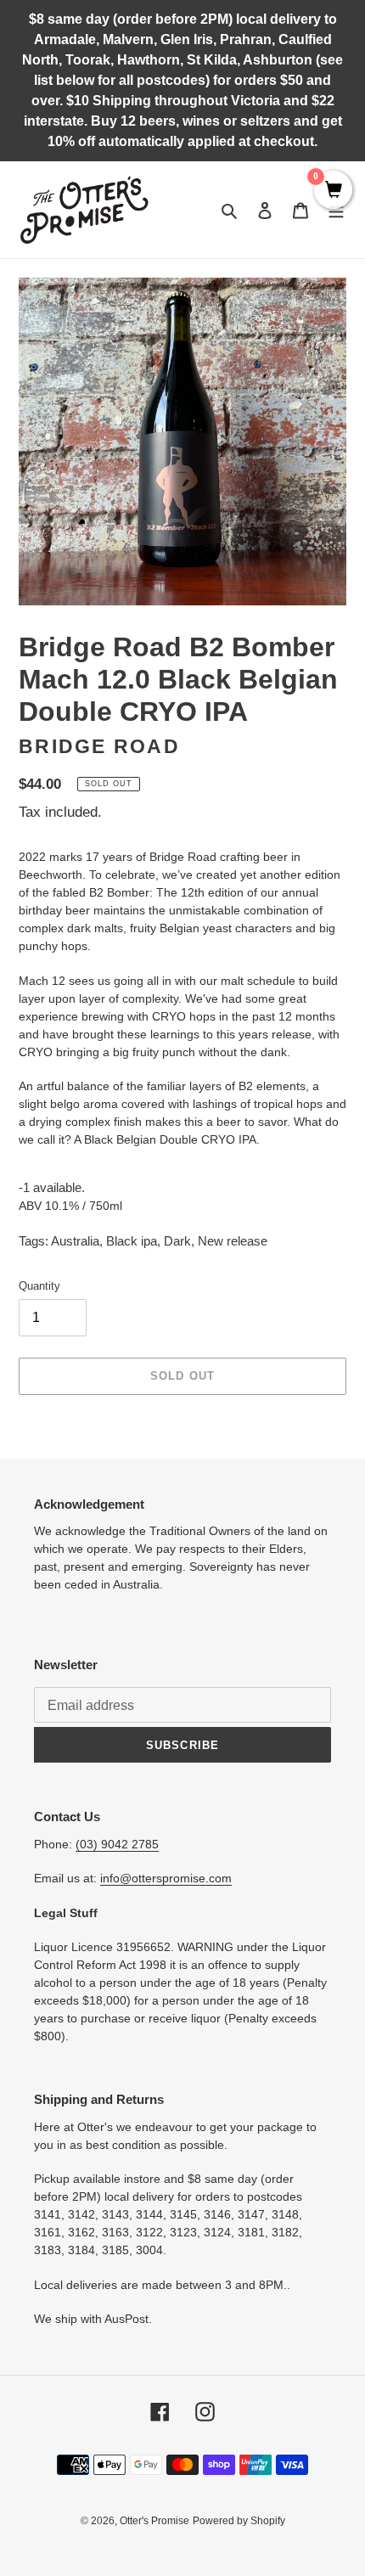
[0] (333, 191)
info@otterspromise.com (166, 1878)
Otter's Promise (154, 2521)
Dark (177, 1241)
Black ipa (132, 1241)
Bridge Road (99, 747)
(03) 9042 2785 (117, 1844)
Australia (75, 1241)
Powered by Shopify (239, 2521)
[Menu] (336, 210)
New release (233, 1241)
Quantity (39, 1286)
